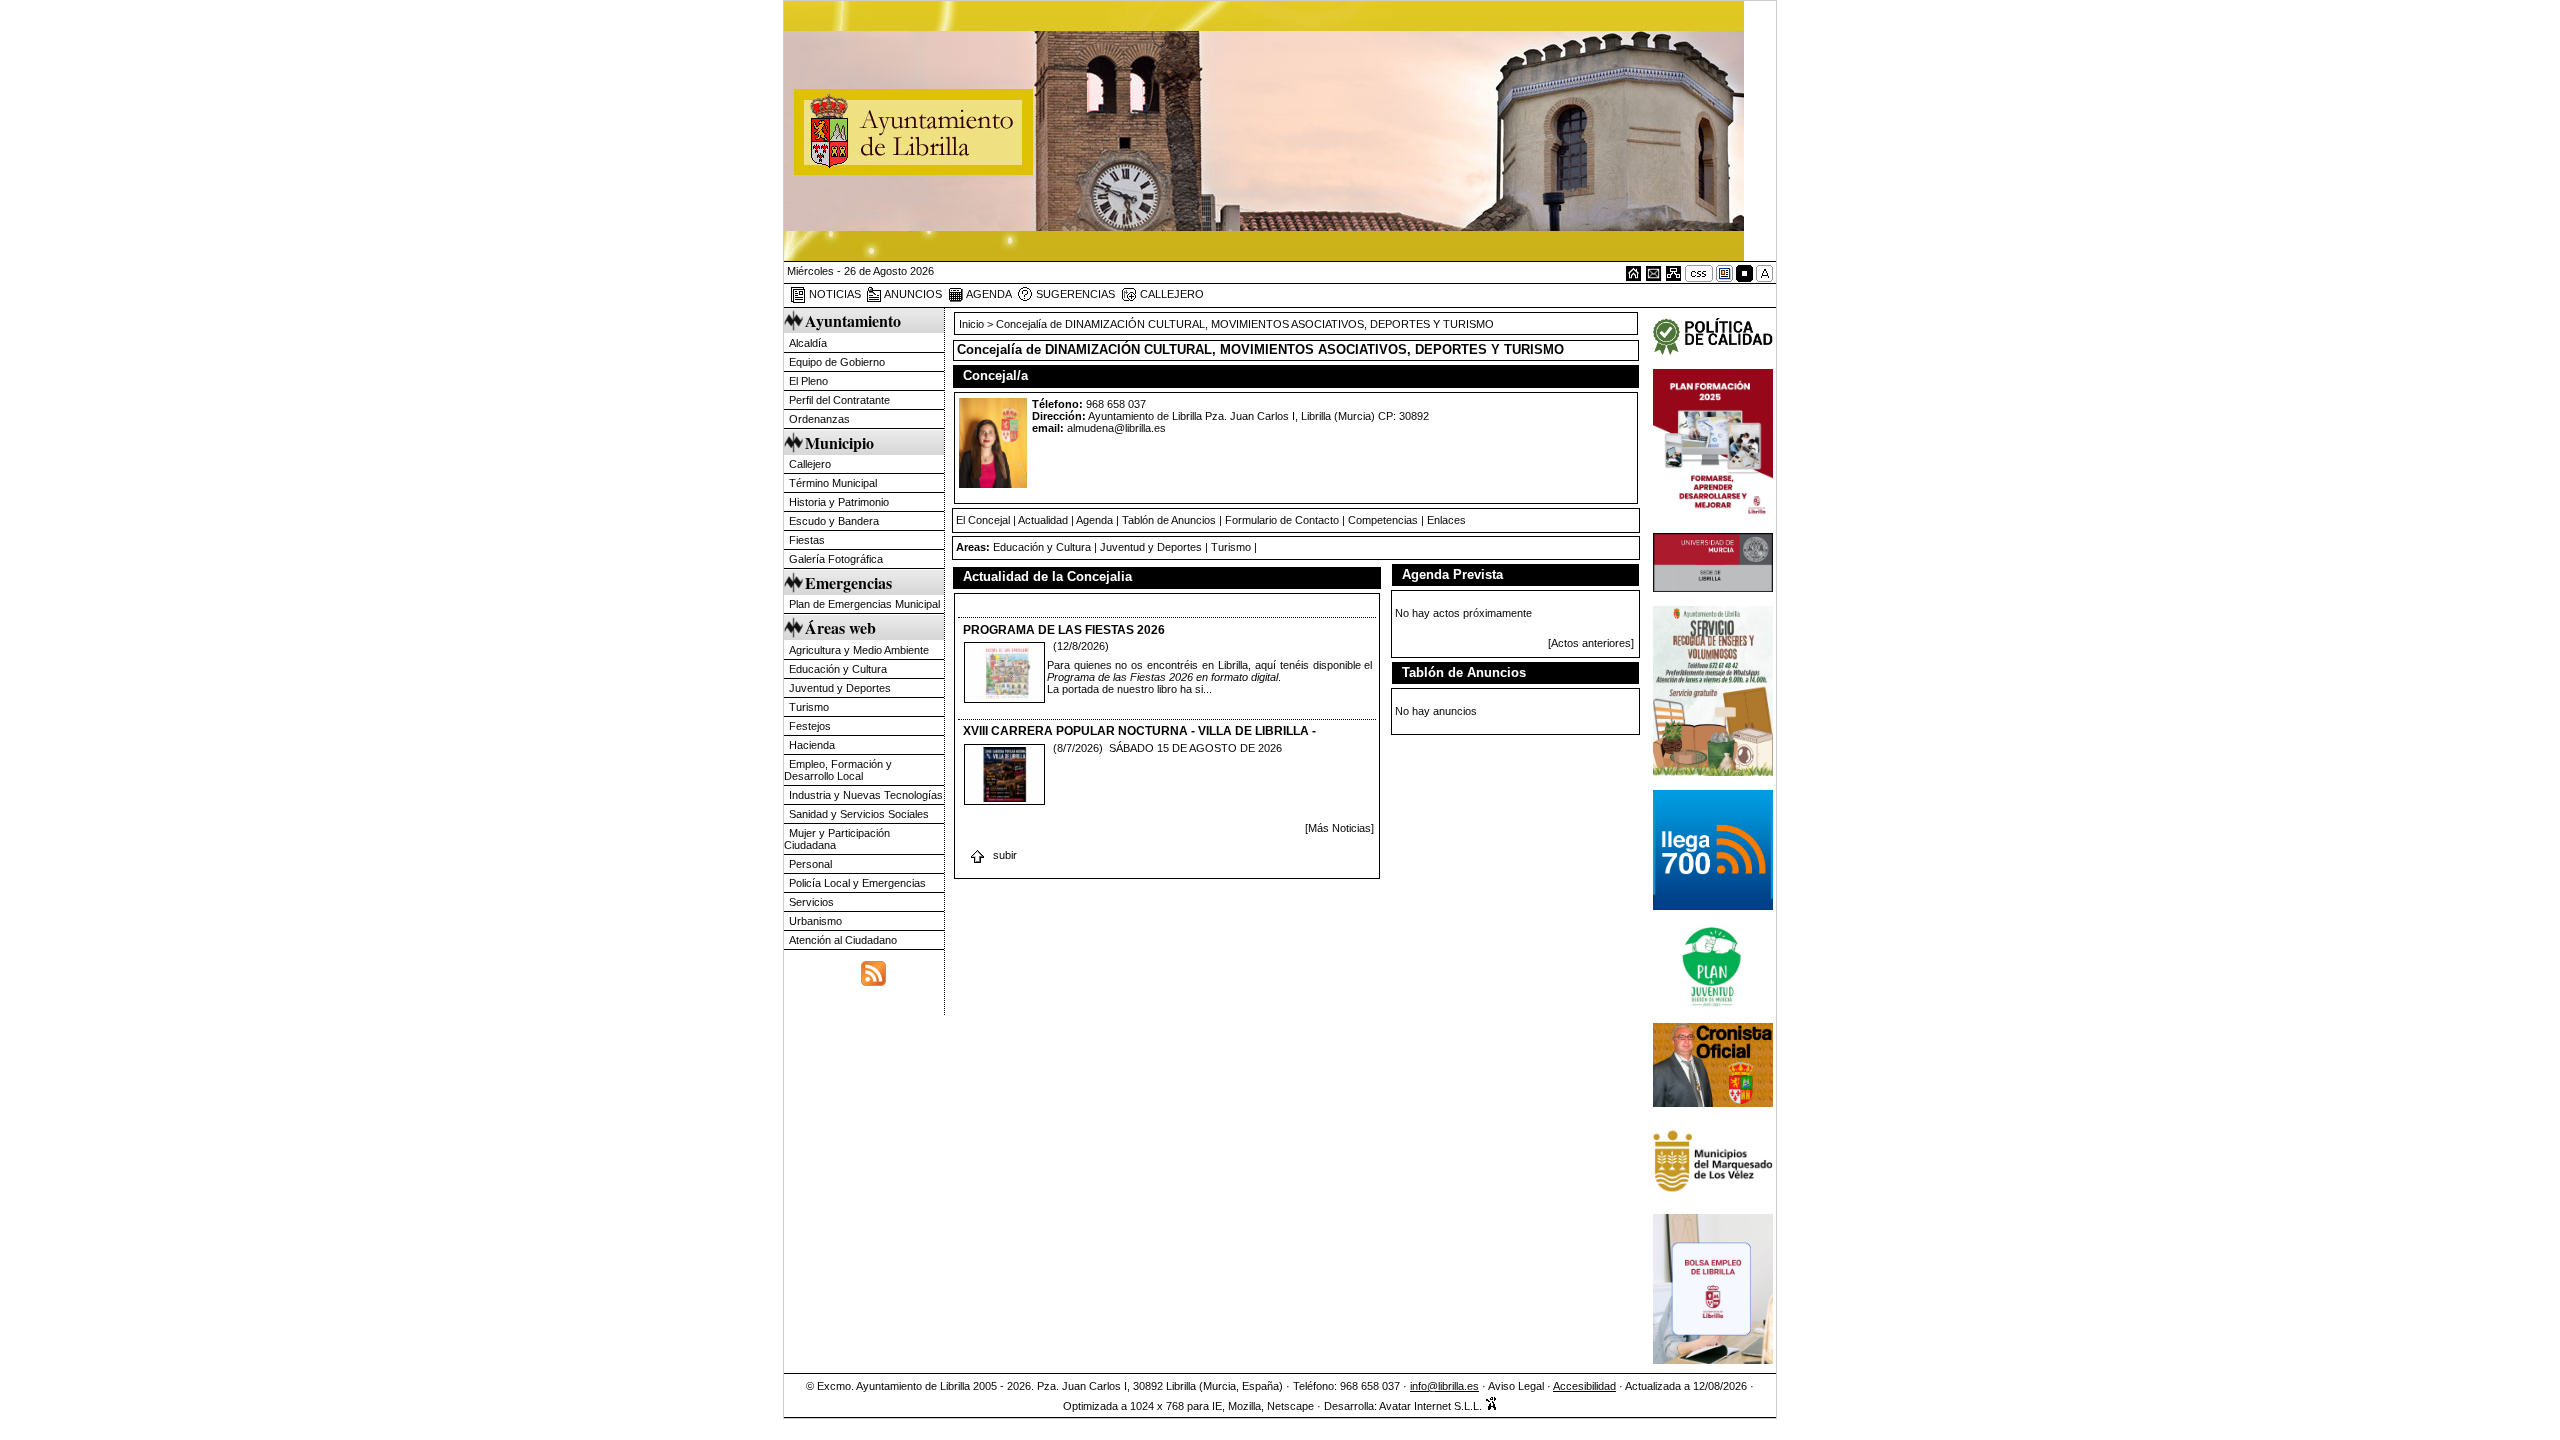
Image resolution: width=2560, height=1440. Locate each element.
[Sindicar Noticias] (874, 971)
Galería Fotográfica (836, 559)
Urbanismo (815, 921)
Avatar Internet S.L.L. (1432, 1406)
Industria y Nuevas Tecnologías (866, 795)
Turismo (809, 707)
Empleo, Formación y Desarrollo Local (838, 770)
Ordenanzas (819, 419)
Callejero (810, 464)
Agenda (1094, 520)
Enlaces (1446, 520)
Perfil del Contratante (839, 400)
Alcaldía (808, 343)
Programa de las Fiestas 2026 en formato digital (1162, 677)
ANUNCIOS (912, 294)
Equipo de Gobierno (837, 362)
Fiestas (807, 540)
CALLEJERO (1170, 294)
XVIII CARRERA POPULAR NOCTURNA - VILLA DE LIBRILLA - (1139, 731)
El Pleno (808, 381)
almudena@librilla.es (1116, 428)
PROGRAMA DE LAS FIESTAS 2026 (1064, 630)
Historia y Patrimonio (839, 502)
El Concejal (983, 520)
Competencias (1383, 520)
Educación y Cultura (838, 669)
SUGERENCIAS (1074, 294)
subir (1003, 855)
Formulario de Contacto (1282, 520)
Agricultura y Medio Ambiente (859, 650)
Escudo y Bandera (834, 521)
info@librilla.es (1444, 1386)
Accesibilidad (1584, 1386)
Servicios (811, 902)
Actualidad (1043, 520)
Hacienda (812, 745)
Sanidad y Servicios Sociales (859, 814)
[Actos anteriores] (1591, 643)
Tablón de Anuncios (1169, 520)
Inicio (973, 324)
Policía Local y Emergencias (857, 883)
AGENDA (988, 294)
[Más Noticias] (1339, 828)
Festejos (810, 726)
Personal (810, 864)
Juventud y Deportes (840, 688)
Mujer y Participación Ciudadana (837, 839)
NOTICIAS (833, 294)
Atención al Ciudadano (843, 940)
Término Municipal (833, 483)
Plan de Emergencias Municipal (864, 604)
